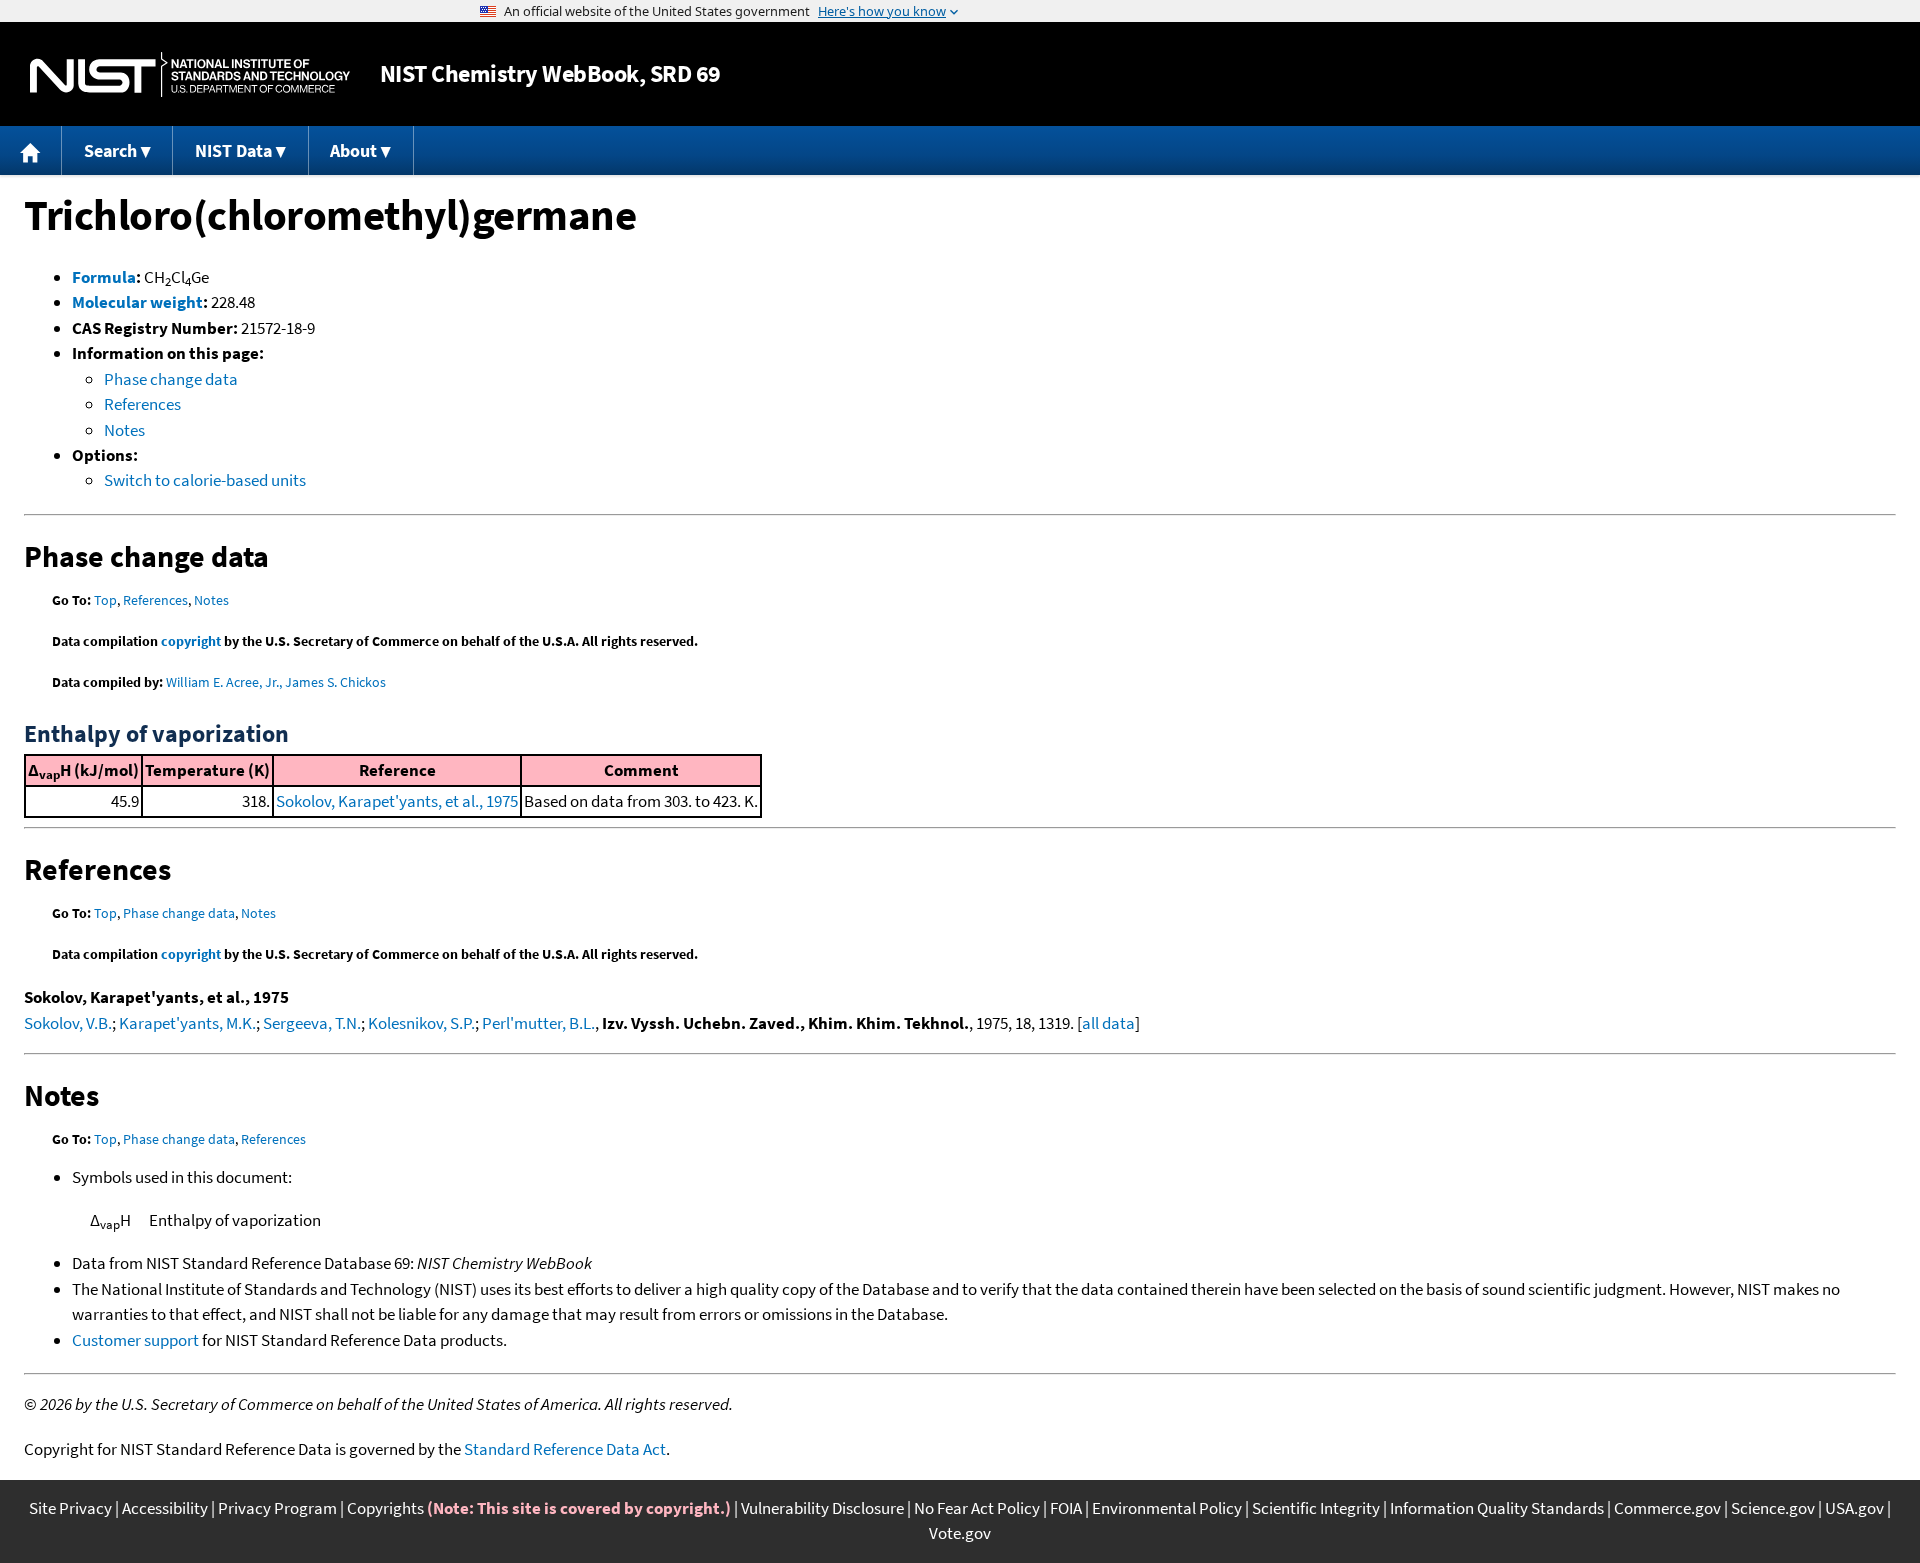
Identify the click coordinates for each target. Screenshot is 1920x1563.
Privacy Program (277, 1508)
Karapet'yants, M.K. (187, 1023)
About (353, 150)
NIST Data (233, 150)
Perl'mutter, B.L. (538, 1023)
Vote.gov (960, 1533)
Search (110, 150)
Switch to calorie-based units (205, 480)
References (142, 404)
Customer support (135, 1340)
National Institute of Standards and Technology (190, 74)
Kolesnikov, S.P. (421, 1023)
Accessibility (165, 1508)
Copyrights (385, 1508)
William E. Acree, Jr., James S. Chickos (276, 682)
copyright (191, 641)
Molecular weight (137, 302)
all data (1108, 1023)
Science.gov (1773, 1508)
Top (105, 600)
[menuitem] (31, 150)
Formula (104, 277)
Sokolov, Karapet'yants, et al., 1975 (397, 801)
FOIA (1066, 1508)
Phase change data (171, 379)
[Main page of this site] (31, 150)
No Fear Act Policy (977, 1508)
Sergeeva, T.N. (312, 1023)
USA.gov (1854, 1508)
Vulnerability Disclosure (822, 1508)
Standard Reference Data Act (565, 1449)
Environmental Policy (1167, 1508)
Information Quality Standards (1497, 1508)
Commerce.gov (1667, 1508)
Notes (124, 430)
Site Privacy (70, 1508)
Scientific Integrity (1316, 1508)
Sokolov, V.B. (68, 1023)
